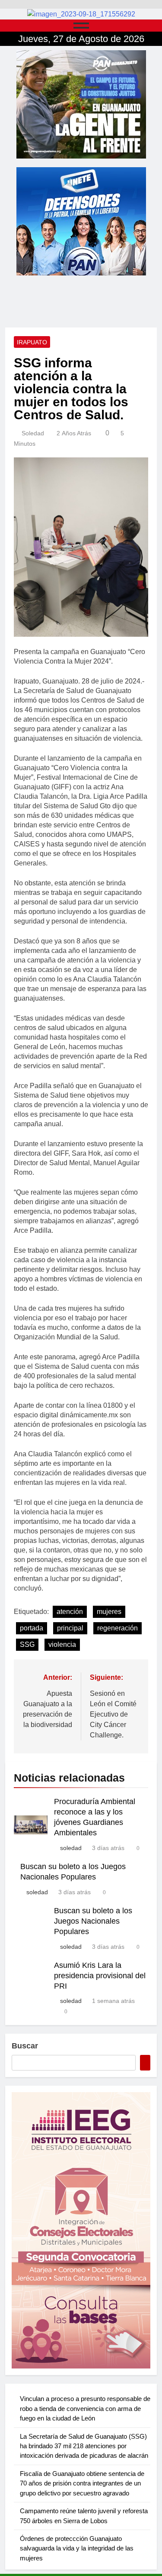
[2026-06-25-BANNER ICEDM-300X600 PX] (81, 2230)
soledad (33, 433)
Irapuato (32, 342)
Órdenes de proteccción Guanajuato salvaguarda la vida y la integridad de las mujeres (77, 2548)
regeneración (118, 1628)
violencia (62, 1644)
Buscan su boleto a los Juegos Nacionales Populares (93, 1921)
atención (70, 1612)
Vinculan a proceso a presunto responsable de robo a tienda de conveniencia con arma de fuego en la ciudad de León (85, 2408)
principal (70, 1628)
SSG (27, 1644)
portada (32, 1628)
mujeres (109, 1612)
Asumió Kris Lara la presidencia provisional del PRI (100, 1976)
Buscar (25, 2046)
